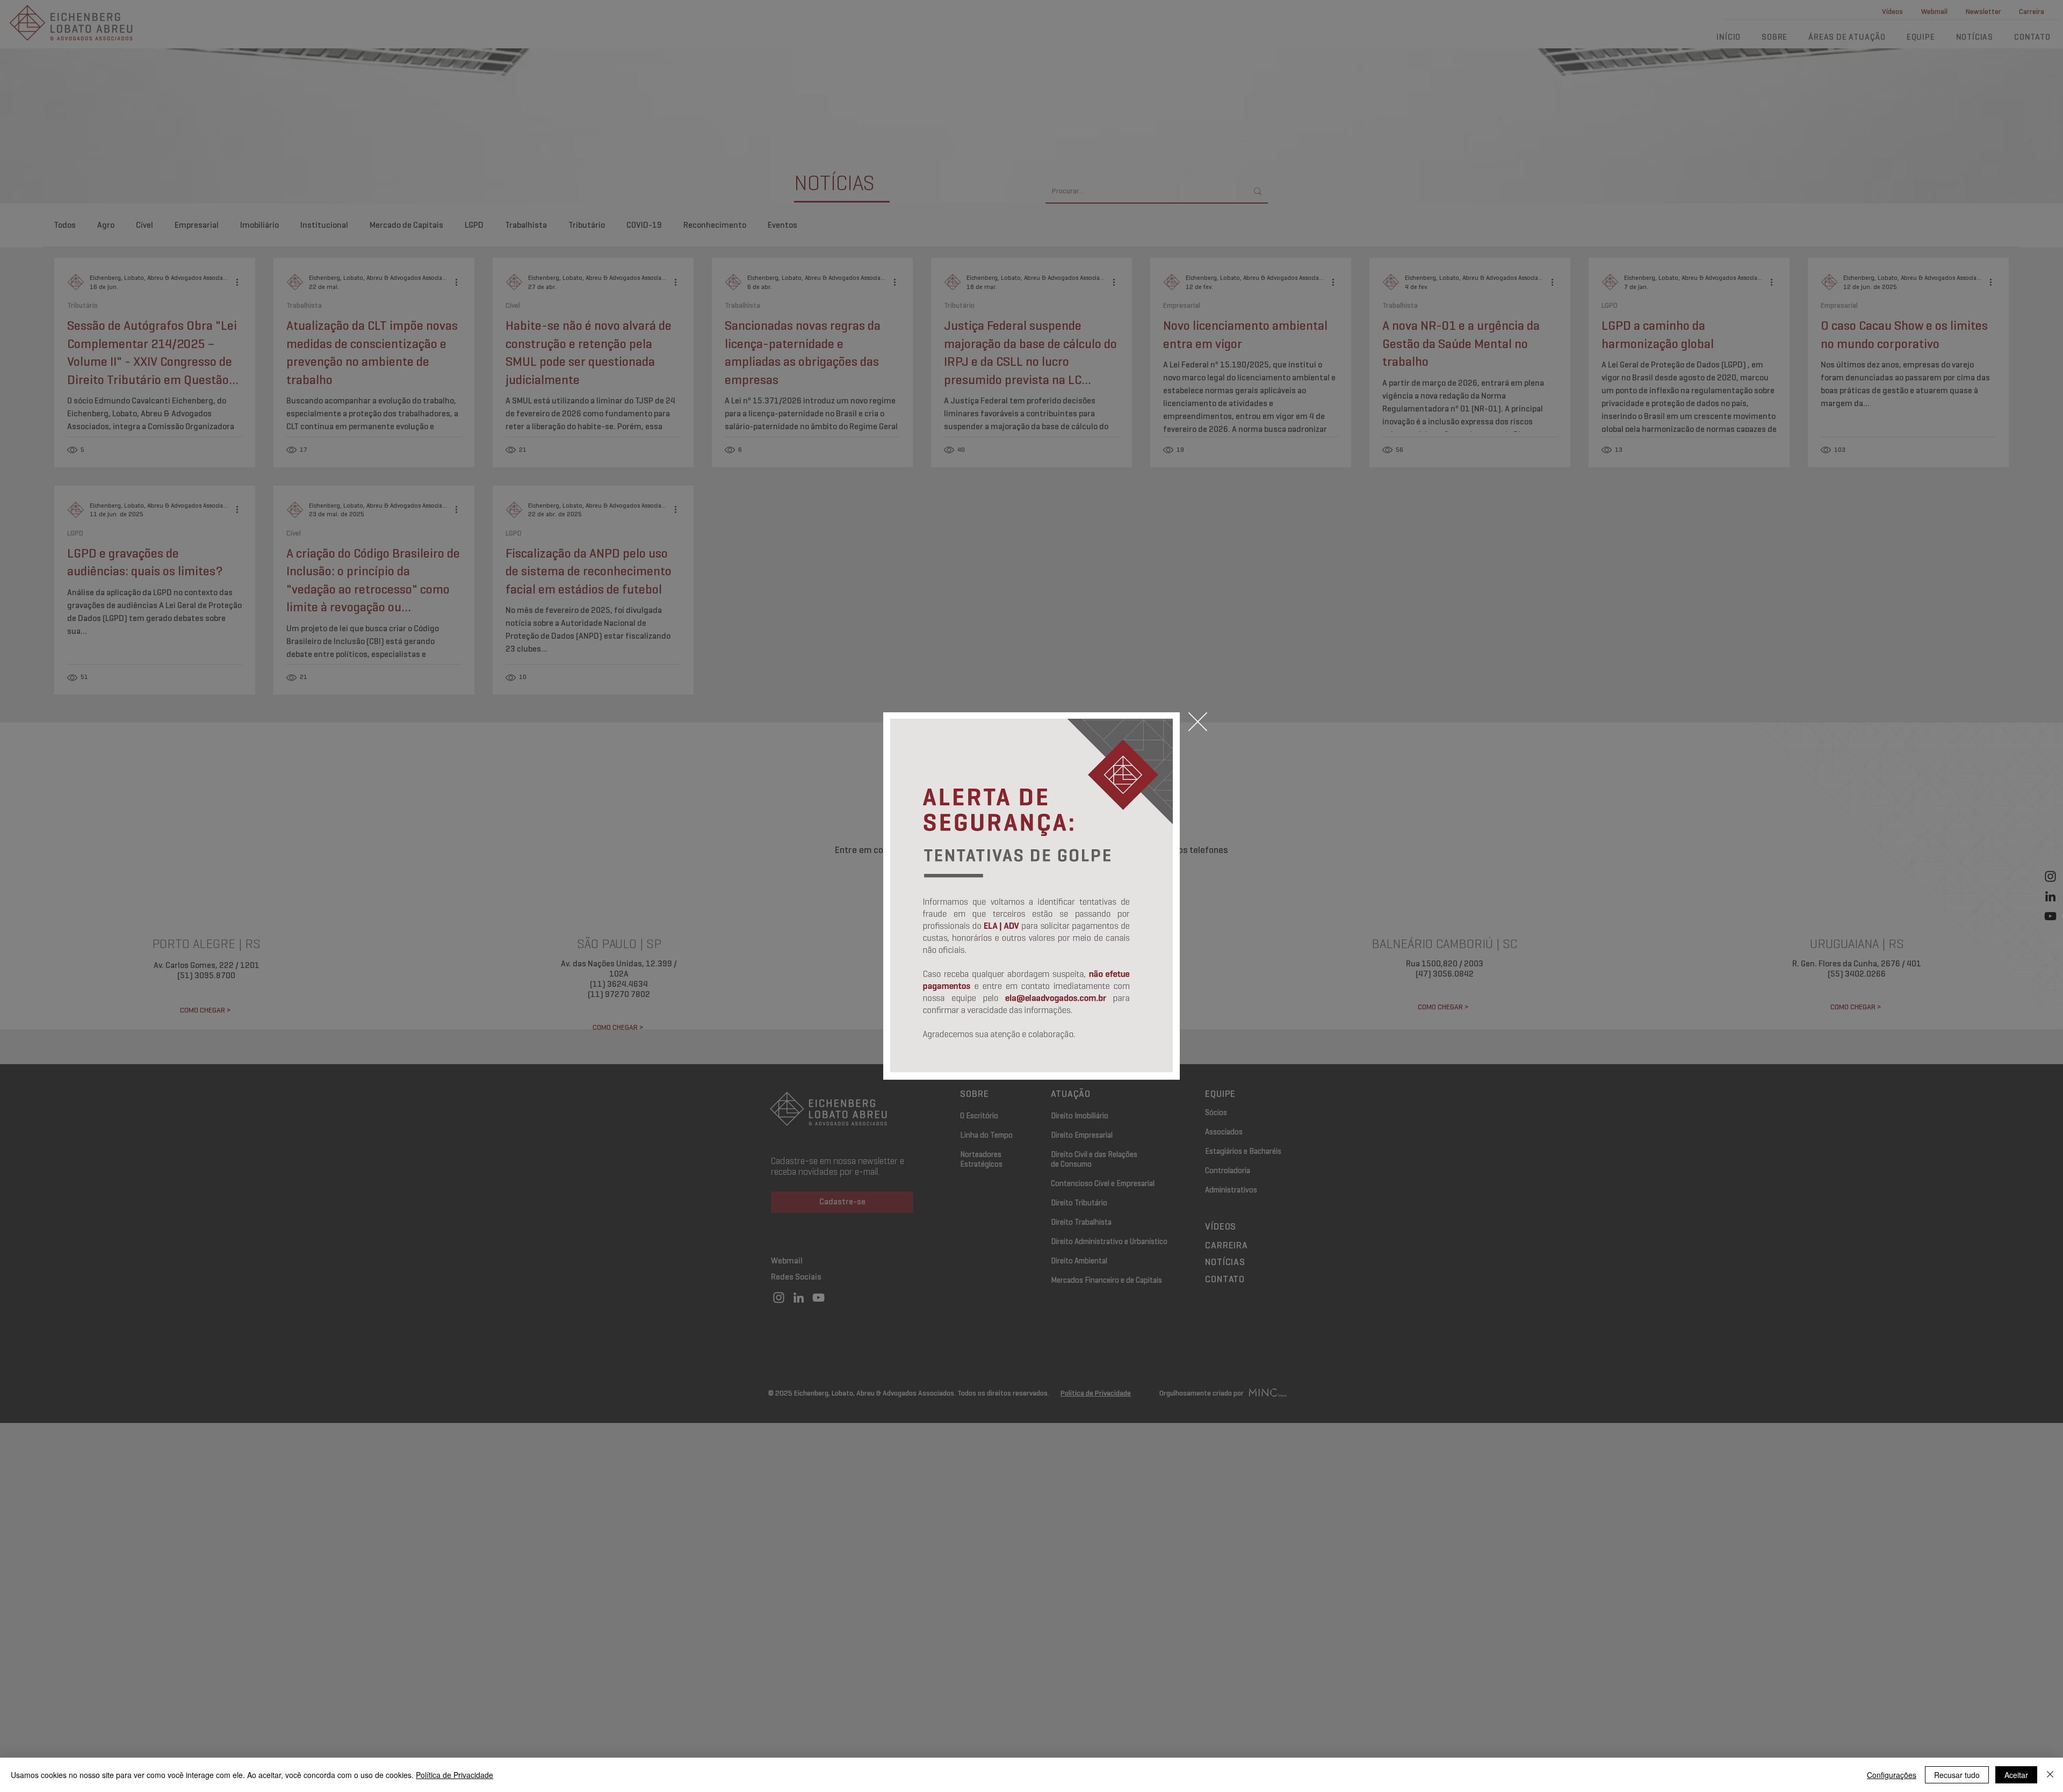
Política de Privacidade (455, 1775)
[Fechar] (2050, 1775)
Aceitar (2016, 1775)
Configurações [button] (1892, 1775)
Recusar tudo (1957, 1775)
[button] (1198, 722)
